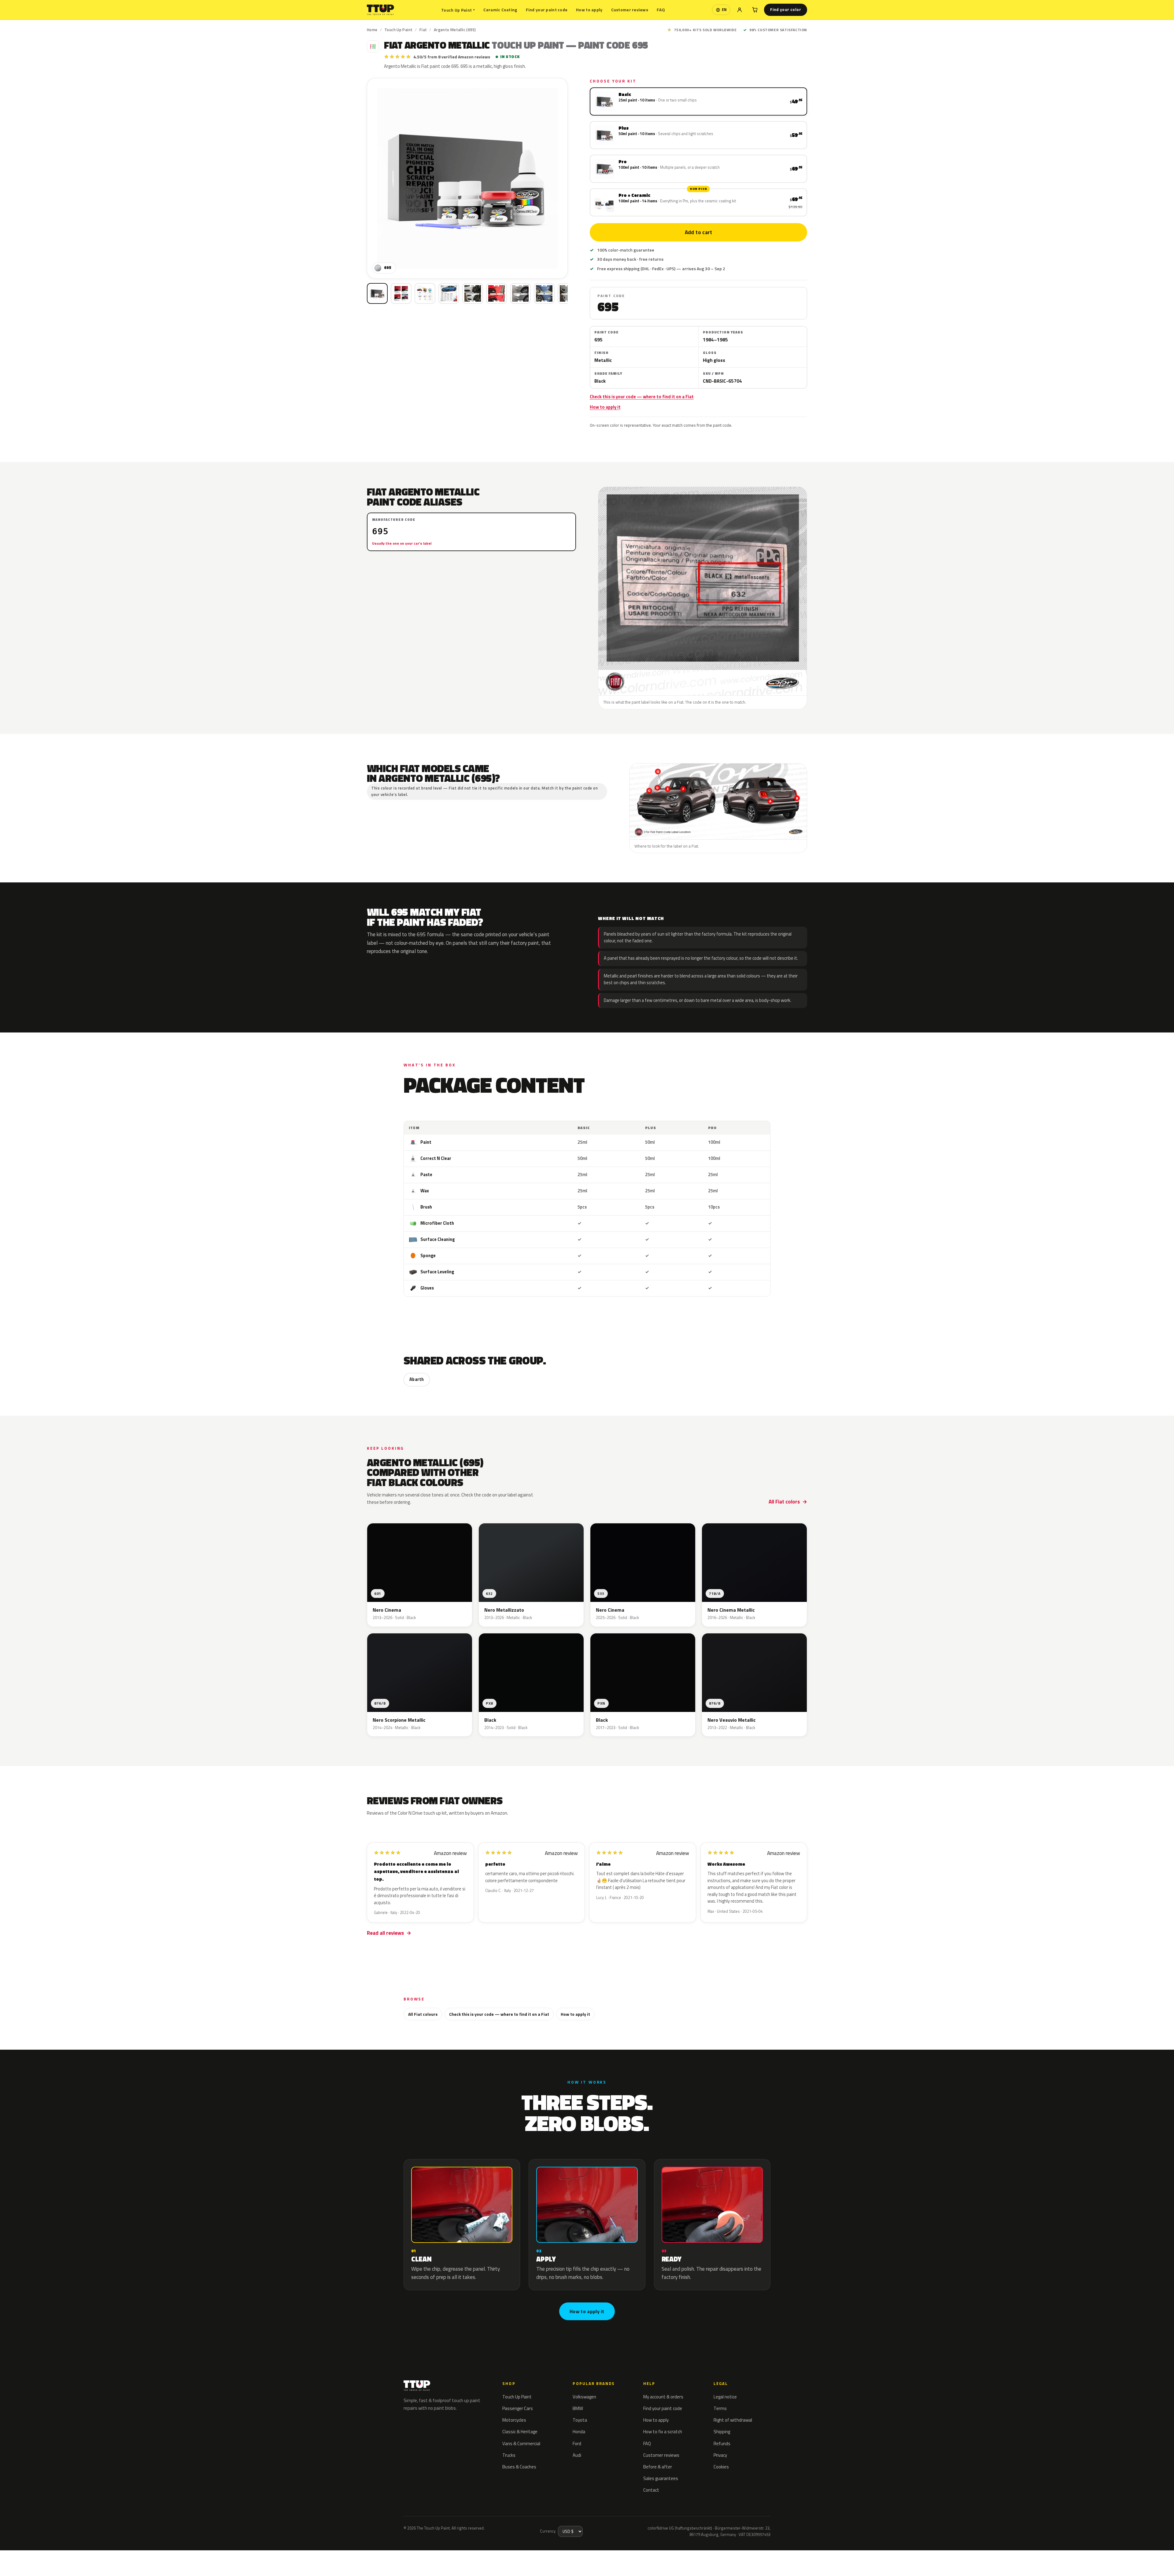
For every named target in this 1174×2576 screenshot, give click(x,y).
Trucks (509, 2455)
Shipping (722, 2432)
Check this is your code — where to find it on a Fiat (642, 397)
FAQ (661, 10)
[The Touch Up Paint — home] (380, 10)
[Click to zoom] (467, 178)
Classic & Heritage (520, 2432)
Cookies (721, 2467)
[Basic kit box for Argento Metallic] (377, 293)
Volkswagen (584, 2397)
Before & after (658, 2467)
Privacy (720, 2455)
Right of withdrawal (733, 2420)
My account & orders (663, 2397)
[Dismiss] (116, 2555)
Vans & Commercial (521, 2444)
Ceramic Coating (500, 10)
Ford (577, 2444)
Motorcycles (514, 2420)
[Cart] (755, 10)
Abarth (417, 1379)
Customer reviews (630, 10)
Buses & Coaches (519, 2467)
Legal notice (725, 2397)
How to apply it (605, 407)
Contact (651, 2490)
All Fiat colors (784, 1502)
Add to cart (698, 232)
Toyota (580, 2420)
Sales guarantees (661, 2478)
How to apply (589, 10)
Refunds (722, 2444)
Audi (577, 2455)
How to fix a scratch (663, 2432)
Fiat (423, 30)
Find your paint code (547, 10)
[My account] (740, 10)
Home (372, 30)
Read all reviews (385, 1933)
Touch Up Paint (458, 10)
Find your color (786, 9)
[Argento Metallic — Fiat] (401, 293)
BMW (578, 2408)
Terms (720, 2408)
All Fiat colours (423, 2014)
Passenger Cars (518, 2408)
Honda (579, 2432)
